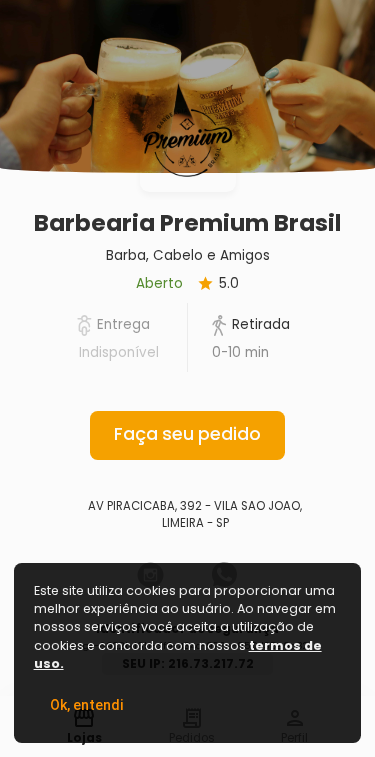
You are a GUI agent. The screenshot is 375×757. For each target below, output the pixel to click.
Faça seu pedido (187, 434)
